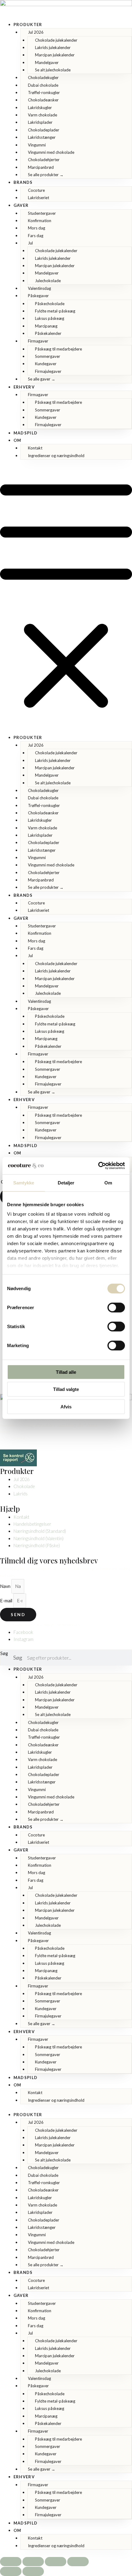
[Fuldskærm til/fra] (33, 2562)
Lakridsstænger (42, 137)
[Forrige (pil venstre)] (11, 2571)
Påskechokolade (50, 304)
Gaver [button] (21, 205)
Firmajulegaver (48, 371)
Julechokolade (48, 281)
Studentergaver (42, 213)
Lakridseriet (39, 198)
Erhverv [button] (24, 387)
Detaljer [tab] (66, 1182)
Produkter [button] (28, 25)
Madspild (25, 433)
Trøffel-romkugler (44, 93)
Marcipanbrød (41, 167)
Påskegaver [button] (38, 296)
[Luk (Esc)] (78, 2562)
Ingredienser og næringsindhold (56, 456)
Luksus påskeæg (50, 318)
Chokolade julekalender (56, 40)
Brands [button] (23, 182)
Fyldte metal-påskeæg (55, 311)
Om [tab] (108, 1182)
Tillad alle (66, 1372)
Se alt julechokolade (53, 70)
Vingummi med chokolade (51, 152)
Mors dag (37, 228)
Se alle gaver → (42, 379)
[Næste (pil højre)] (33, 2571)
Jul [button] (30, 243)
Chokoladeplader (44, 130)
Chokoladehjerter (44, 160)
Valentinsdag (39, 288)
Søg (4, 1653)
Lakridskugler (40, 108)
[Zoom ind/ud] (11, 2562)
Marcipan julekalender (55, 55)
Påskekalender (48, 333)
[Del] (56, 2562)
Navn (6, 1586)
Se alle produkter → (46, 175)
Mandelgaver (47, 63)
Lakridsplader (40, 122)
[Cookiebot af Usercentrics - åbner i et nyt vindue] (98, 1166)
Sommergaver (48, 356)
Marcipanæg (46, 326)
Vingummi (37, 145)
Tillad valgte (66, 1389)
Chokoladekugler (43, 78)
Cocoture (36, 190)
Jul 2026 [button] (36, 32)
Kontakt (35, 448)
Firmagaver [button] (38, 341)
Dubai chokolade (43, 85)
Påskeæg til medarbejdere (58, 349)
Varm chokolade (43, 115)
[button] (66, 600)
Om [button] (17, 440)
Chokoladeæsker (43, 100)
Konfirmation (40, 221)
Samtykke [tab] (24, 1182)
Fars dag (36, 236)
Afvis (66, 1406)
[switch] (116, 1307)
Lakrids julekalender (53, 47)
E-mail (7, 1601)
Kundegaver (46, 364)
